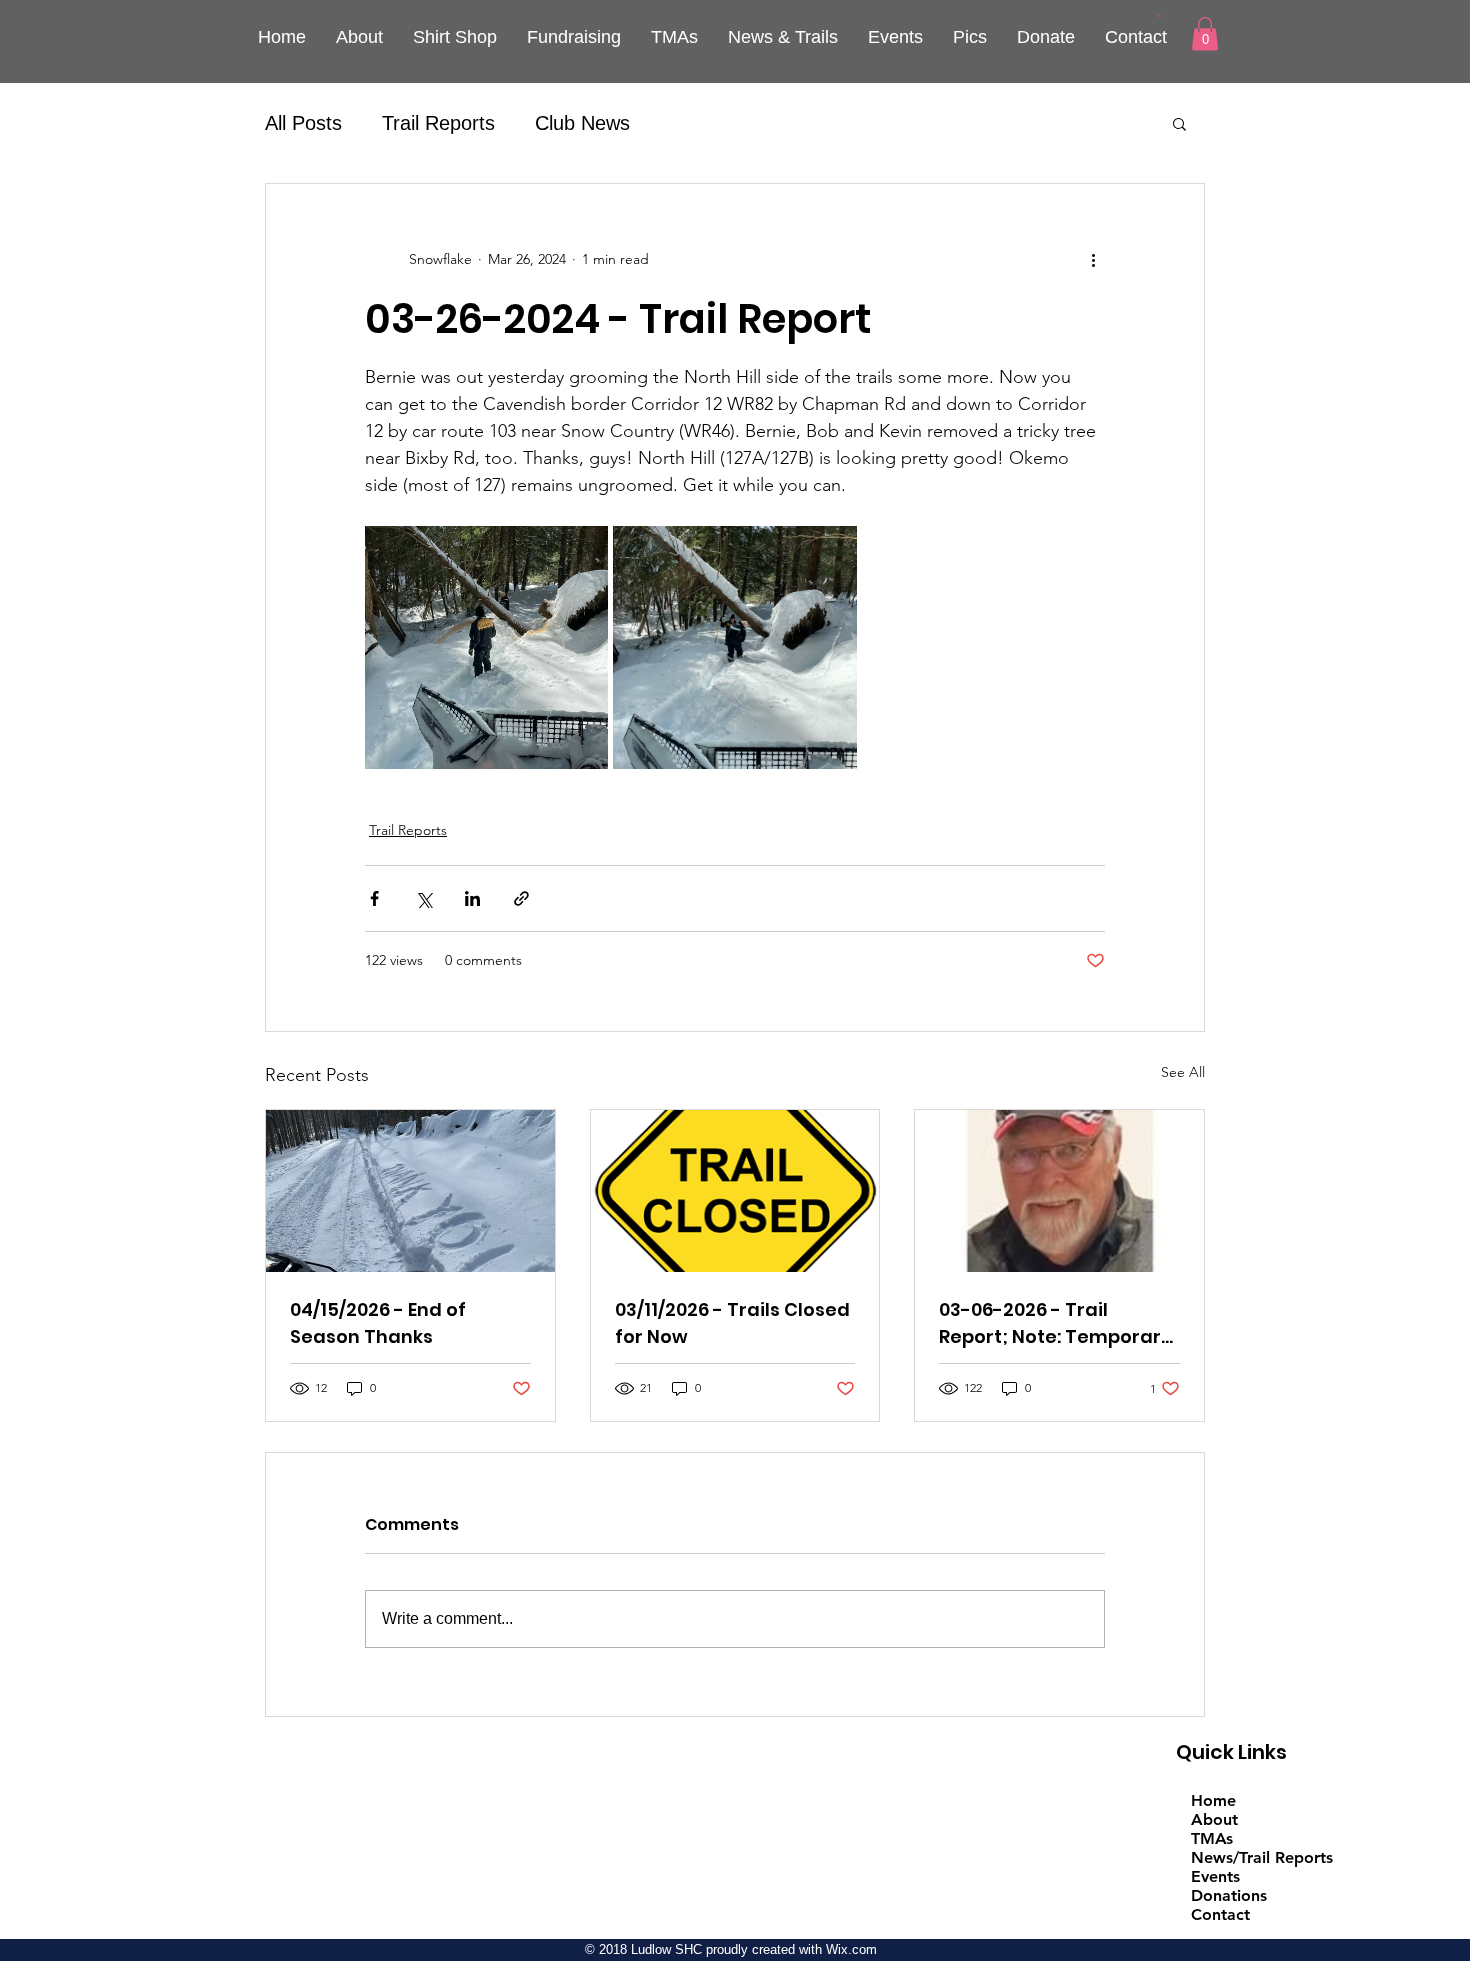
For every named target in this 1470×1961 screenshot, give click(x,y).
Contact (1220, 1914)
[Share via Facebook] (374, 898)
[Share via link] (521, 898)
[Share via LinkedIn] (472, 898)
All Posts (303, 123)
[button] (1159, 15)
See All (1183, 1072)
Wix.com (851, 1949)
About (1214, 1819)
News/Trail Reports (1262, 1857)
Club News (582, 123)
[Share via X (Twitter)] (423, 898)
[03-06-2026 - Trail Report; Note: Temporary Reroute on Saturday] (1059, 1191)
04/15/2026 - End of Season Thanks (378, 1323)
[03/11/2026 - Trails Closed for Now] (735, 1191)
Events (1215, 1876)
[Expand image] (486, 647)
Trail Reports (438, 123)
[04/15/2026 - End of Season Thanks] (410, 1191)
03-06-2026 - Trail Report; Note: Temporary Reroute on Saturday (1055, 1323)
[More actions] (1093, 260)
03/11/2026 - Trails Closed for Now (732, 1323)
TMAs (1212, 1838)
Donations (1229, 1895)
